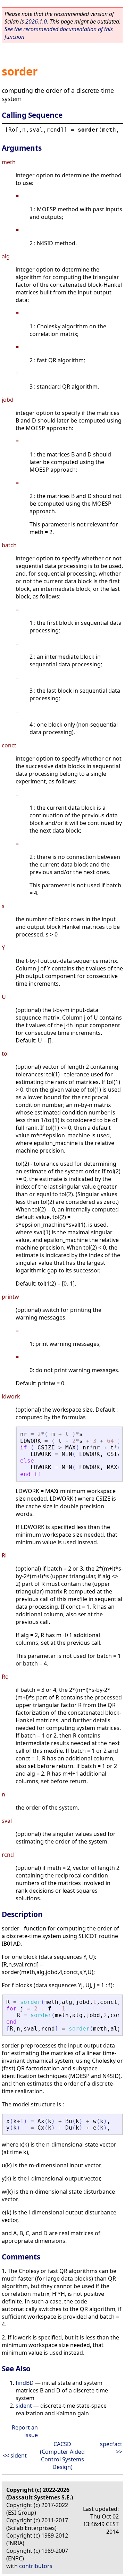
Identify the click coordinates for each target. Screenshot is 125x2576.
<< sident (15, 2455)
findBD (25, 2383)
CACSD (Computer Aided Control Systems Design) (62, 2455)
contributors (36, 2566)
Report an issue (25, 2431)
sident (24, 2406)
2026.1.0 (36, 21)
